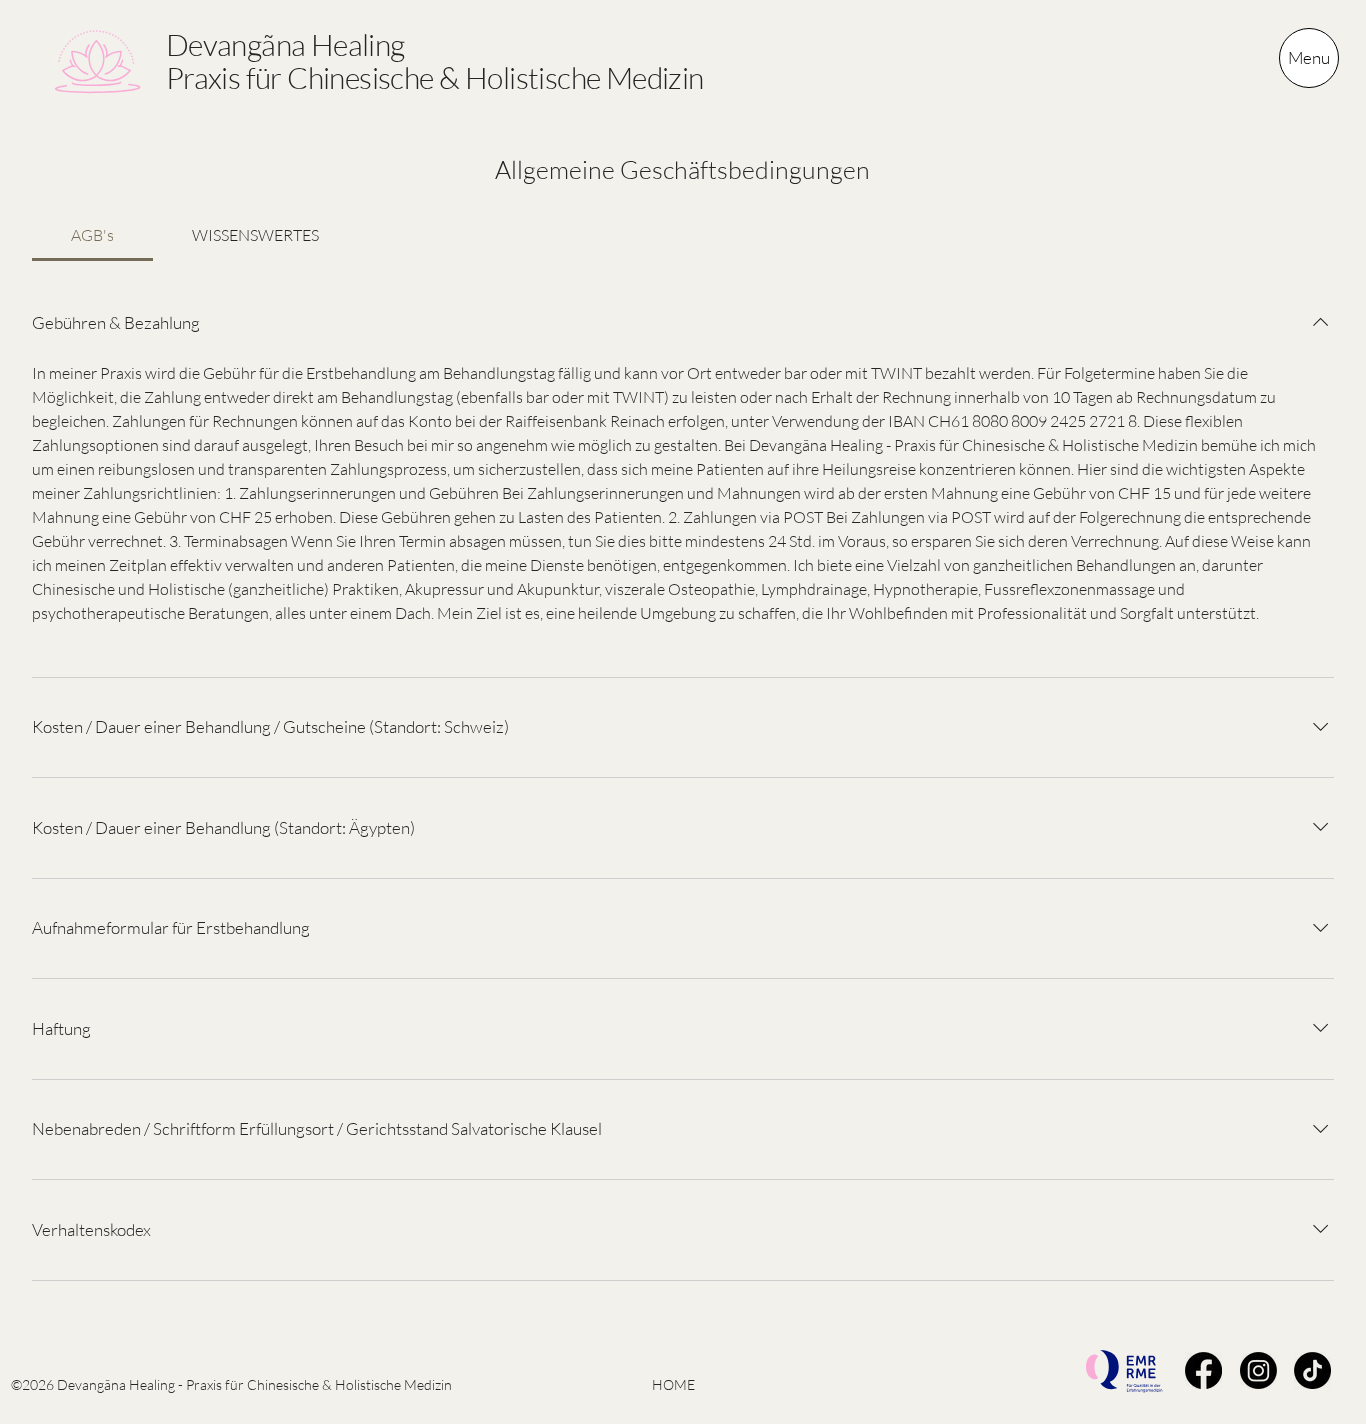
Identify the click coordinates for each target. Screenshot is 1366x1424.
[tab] (92, 235)
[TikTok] (1312, 1370)
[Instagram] (1258, 1370)
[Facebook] (1203, 1370)
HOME (673, 1384)
